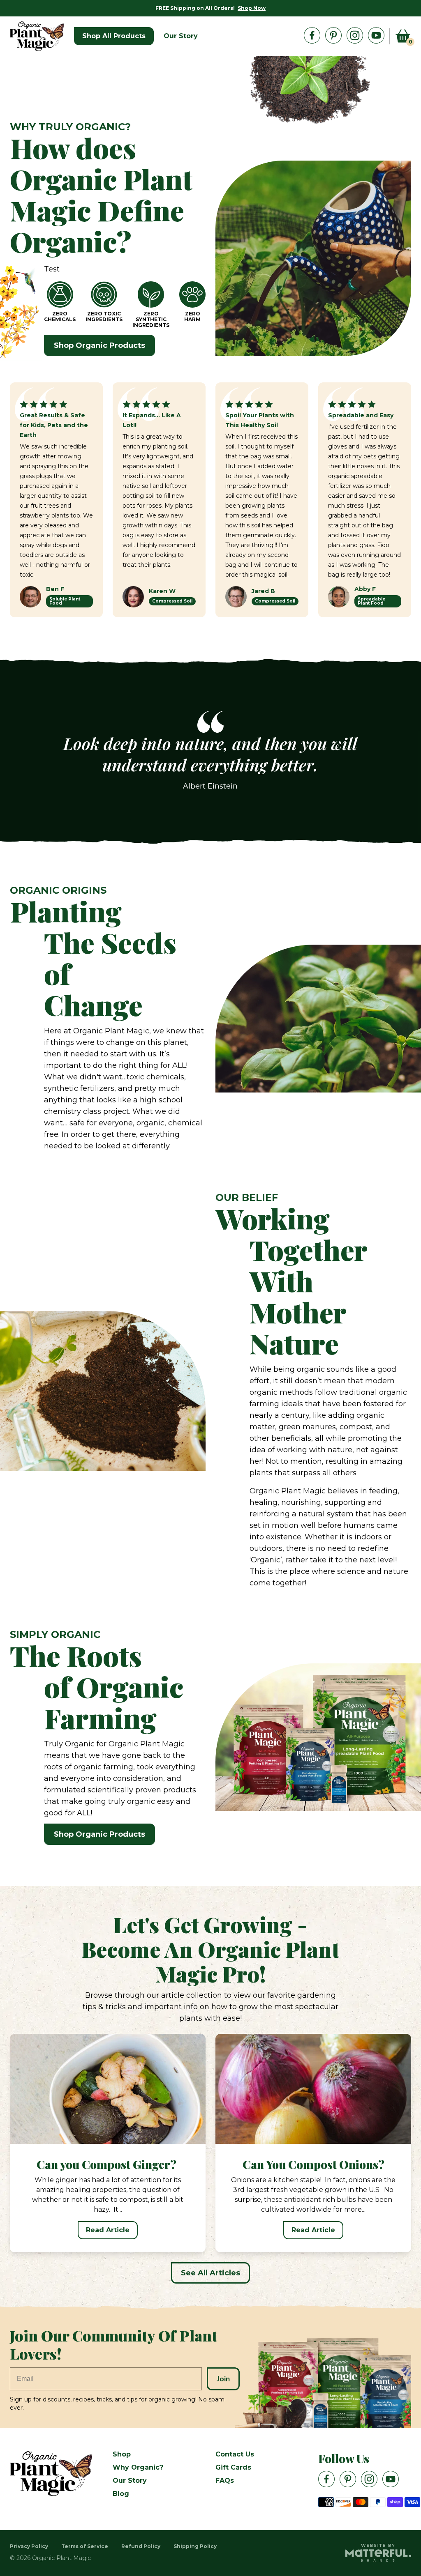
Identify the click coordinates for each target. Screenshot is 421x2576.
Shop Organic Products (99, 345)
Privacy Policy (29, 2546)
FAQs (225, 2481)
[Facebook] (312, 35)
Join (223, 2379)
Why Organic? (138, 2467)
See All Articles (210, 2273)
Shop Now (252, 8)
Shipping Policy (195, 2546)
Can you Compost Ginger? (108, 2164)
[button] (403, 36)
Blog (121, 2494)
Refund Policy (141, 2546)
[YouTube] (376, 35)
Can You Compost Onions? (313, 2164)
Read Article (108, 2230)
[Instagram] (355, 35)
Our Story (130, 2481)
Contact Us (235, 2454)
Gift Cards (233, 2467)
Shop (122, 2454)
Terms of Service (85, 2546)
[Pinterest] (333, 35)
